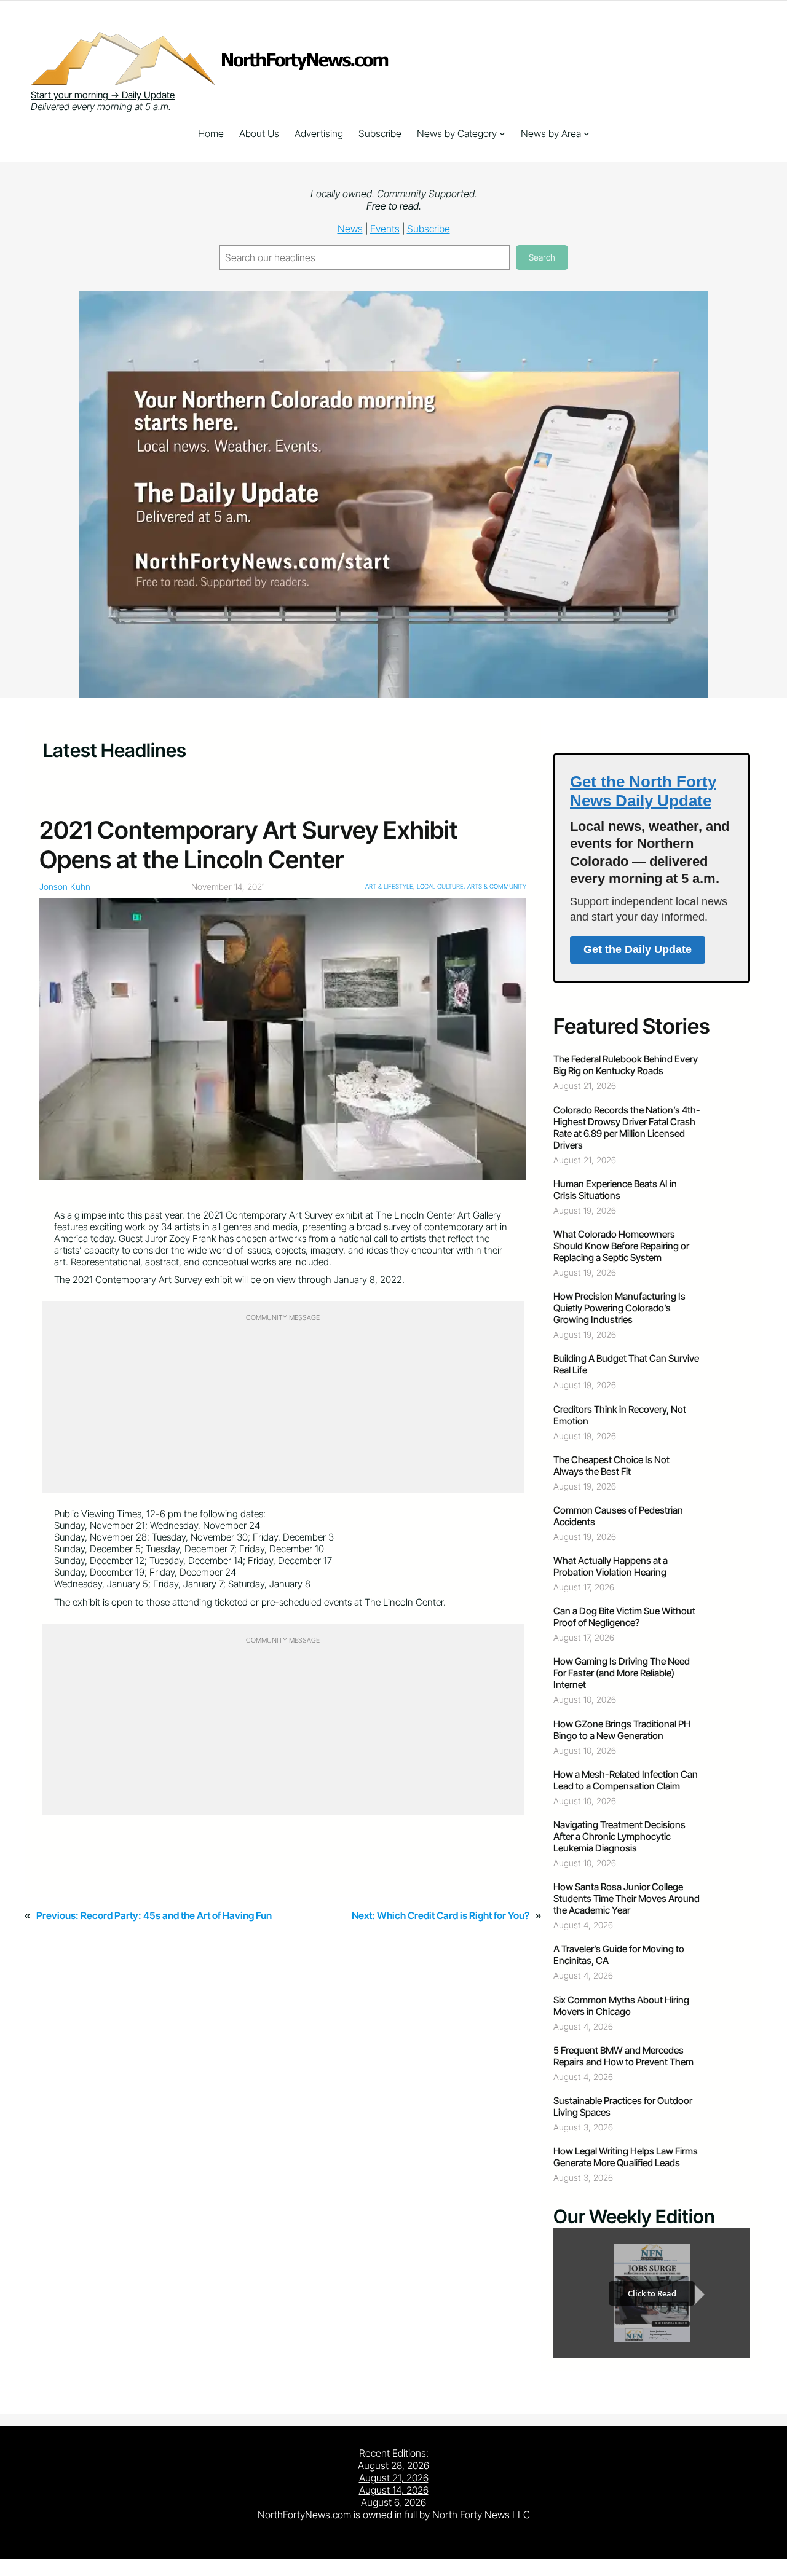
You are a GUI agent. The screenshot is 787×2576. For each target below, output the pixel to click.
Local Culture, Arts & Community (472, 886)
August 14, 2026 (394, 2490)
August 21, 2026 (394, 2478)
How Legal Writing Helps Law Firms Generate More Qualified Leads (626, 2157)
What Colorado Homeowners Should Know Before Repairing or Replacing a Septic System (621, 1246)
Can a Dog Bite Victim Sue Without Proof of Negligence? (624, 1617)
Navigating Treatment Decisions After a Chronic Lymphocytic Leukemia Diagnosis (619, 1836)
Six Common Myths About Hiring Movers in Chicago (621, 2006)
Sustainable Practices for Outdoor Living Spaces (623, 2107)
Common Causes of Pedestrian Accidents (618, 1516)
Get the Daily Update (638, 949)
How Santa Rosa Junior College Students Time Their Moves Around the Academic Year (627, 1899)
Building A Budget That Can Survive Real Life (626, 1364)
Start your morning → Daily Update (103, 95)
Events (385, 229)
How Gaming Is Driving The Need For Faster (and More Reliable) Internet (622, 1673)
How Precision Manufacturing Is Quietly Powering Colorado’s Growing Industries (619, 1308)
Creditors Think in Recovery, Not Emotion (620, 1415)
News (350, 229)
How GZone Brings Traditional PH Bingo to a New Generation (622, 1730)
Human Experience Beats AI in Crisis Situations (615, 1190)
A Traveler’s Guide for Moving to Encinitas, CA (619, 1955)
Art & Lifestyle (389, 886)
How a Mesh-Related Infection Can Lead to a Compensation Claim (626, 1780)
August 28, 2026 (393, 2465)
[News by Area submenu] (587, 133)
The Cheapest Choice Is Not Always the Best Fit (611, 1466)
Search (542, 257)
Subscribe (429, 229)
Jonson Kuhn (65, 886)
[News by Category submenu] (502, 133)
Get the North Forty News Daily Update (643, 791)
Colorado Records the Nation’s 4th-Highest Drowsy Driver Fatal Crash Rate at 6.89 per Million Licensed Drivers (627, 1128)
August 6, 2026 (393, 2502)
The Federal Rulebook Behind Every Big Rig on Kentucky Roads (626, 1065)
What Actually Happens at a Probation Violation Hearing (611, 1566)
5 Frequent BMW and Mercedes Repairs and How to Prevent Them (623, 2056)
